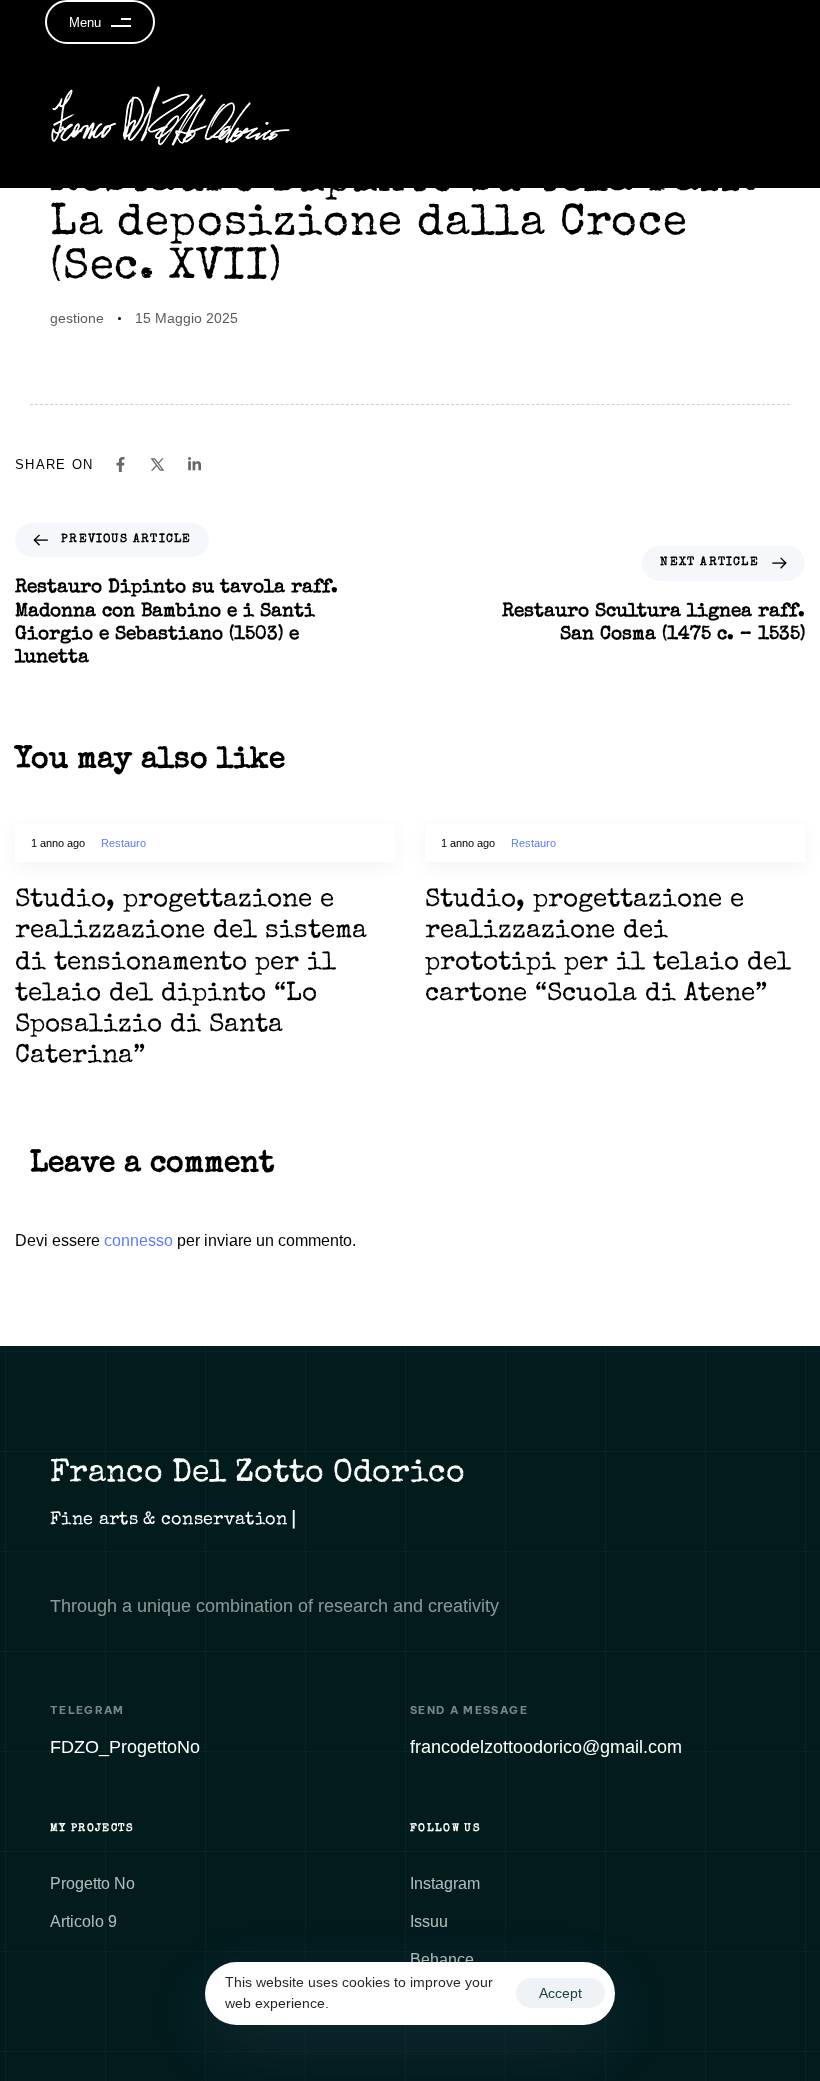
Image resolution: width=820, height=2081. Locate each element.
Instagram (445, 1883)
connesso (138, 1240)
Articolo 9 (83, 1921)
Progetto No (92, 1883)
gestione (77, 318)
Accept (560, 1993)
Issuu (429, 1921)
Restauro (123, 843)
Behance (442, 1959)
